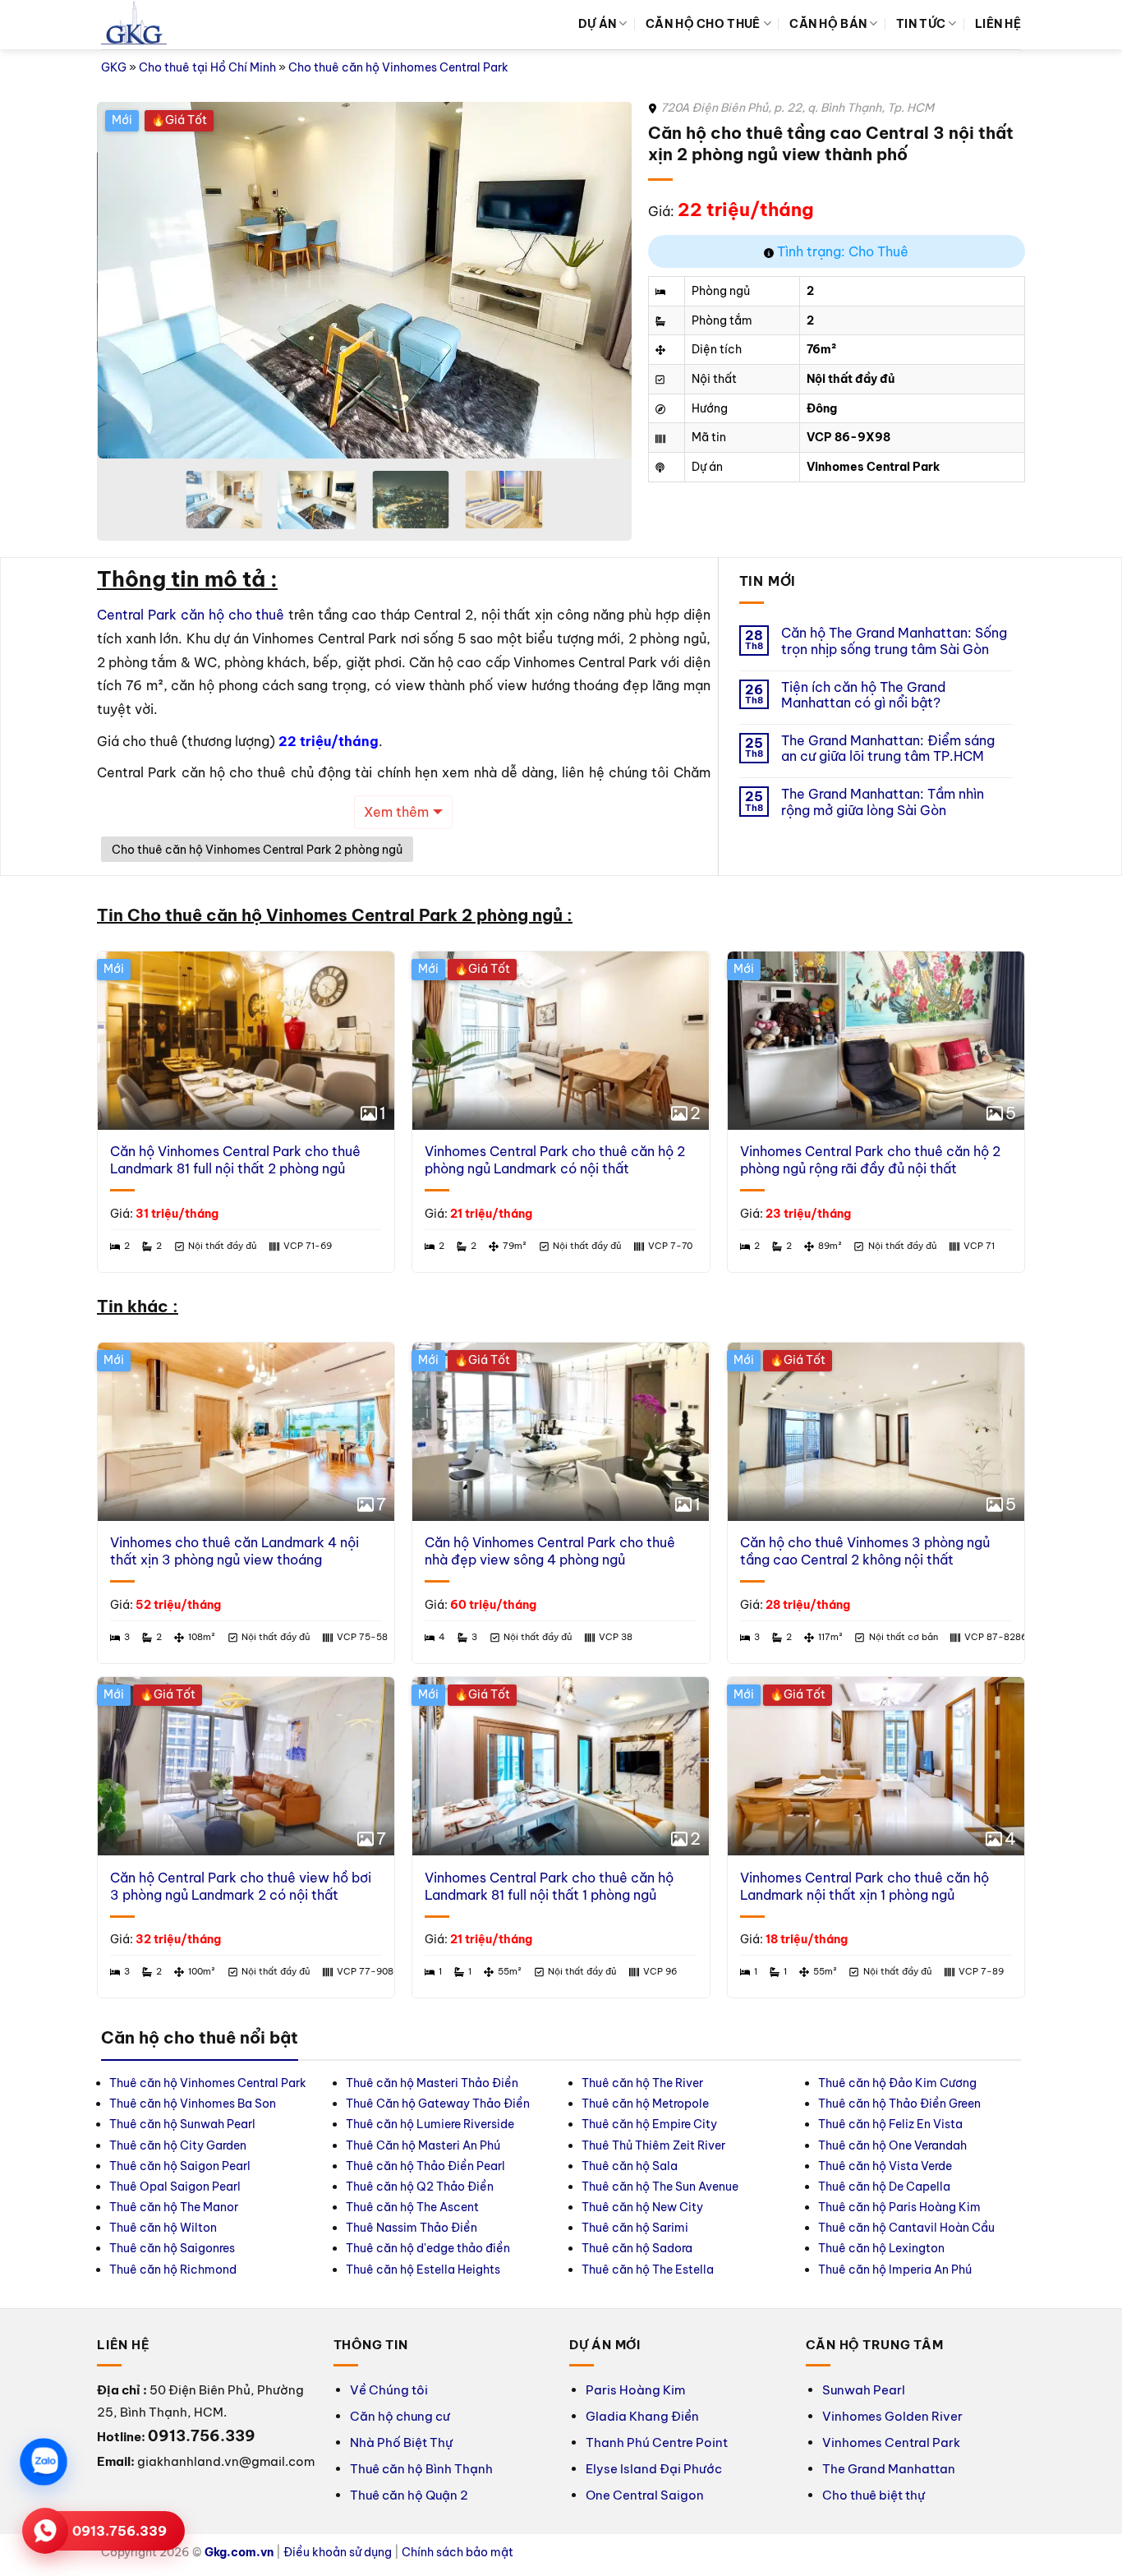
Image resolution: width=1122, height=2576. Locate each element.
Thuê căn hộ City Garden (178, 2145)
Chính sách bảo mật (458, 2552)
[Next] (600, 281)
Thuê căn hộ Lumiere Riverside (430, 2124)
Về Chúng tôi (389, 2390)
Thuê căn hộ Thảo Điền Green (899, 2104)
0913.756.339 (120, 2531)
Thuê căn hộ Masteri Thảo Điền (432, 2083)
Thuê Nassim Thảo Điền (412, 2228)
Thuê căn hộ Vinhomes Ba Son (193, 2104)
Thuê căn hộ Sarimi (635, 2228)
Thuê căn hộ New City (642, 2207)
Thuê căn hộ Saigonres (172, 2248)
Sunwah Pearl (864, 2390)
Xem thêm (396, 812)
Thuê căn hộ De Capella (884, 2187)
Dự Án (597, 24)
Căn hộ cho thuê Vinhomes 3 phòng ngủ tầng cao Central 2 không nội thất (865, 1551)
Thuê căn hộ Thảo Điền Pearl (425, 2166)
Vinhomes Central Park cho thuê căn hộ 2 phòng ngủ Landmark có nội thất (555, 1160)
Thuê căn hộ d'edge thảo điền (428, 2248)
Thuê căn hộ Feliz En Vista (890, 2124)
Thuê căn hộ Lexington (881, 2248)
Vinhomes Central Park (891, 2442)
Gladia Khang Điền (642, 2416)
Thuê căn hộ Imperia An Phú (895, 2270)
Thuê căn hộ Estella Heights (423, 2270)
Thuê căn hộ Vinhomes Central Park (208, 2083)
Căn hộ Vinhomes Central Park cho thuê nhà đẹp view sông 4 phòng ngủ (550, 1551)
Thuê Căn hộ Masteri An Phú (423, 2145)
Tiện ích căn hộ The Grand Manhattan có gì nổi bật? (863, 695)
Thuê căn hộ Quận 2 (409, 2495)
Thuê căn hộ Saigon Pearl (180, 2166)
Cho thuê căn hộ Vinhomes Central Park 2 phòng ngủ (257, 850)
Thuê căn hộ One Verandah (894, 2145)
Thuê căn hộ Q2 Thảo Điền (420, 2187)
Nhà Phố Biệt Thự (401, 2442)
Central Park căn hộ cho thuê (191, 615)
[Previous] (128, 281)
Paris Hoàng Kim (635, 2390)
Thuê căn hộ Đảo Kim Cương (897, 2083)
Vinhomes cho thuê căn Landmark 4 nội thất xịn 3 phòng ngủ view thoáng (235, 1551)
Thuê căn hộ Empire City (649, 2124)
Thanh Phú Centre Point (657, 2442)
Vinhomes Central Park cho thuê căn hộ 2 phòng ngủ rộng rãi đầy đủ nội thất (870, 1160)
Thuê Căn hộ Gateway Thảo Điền (438, 2104)
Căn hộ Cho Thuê (703, 24)
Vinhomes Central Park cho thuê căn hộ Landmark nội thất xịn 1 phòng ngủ (864, 1886)
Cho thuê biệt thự (874, 2495)
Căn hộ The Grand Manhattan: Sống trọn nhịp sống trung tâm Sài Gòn (894, 641)
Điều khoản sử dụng (338, 2552)
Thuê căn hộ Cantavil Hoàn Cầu (906, 2228)
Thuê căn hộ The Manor (174, 2207)
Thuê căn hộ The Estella (648, 2270)
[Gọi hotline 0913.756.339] (45, 2531)
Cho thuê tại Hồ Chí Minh (207, 67)
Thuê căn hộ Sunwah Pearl (182, 2124)
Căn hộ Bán (828, 24)
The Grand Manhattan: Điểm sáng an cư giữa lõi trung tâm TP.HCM (888, 749)
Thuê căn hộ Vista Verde (885, 2166)
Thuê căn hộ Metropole (645, 2104)
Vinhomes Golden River (892, 2416)
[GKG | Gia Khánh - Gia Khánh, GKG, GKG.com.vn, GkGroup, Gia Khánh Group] (134, 25)
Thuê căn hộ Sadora (637, 2248)
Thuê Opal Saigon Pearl (175, 2187)
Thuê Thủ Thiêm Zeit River (653, 2145)
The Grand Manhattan (889, 2469)
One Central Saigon (645, 2495)
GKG (114, 67)
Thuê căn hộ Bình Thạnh (421, 2469)
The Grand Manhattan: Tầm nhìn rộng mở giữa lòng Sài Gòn (883, 802)
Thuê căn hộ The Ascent (412, 2207)
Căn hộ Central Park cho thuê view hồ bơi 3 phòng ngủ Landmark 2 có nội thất (241, 1886)
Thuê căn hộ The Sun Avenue (660, 2187)
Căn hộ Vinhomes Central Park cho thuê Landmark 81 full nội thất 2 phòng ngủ (235, 1160)
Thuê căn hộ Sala (630, 2166)
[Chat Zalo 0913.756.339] (44, 2462)
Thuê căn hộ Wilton (163, 2228)
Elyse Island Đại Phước (654, 2469)
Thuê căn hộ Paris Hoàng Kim (899, 2207)
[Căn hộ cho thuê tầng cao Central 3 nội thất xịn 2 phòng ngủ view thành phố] (570, 280)
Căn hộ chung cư (400, 2416)
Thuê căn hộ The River (642, 2083)
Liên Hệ (998, 24)
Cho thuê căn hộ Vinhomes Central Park (398, 67)
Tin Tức (921, 24)
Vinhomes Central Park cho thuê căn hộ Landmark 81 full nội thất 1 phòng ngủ (549, 1886)
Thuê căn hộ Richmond (173, 2270)
